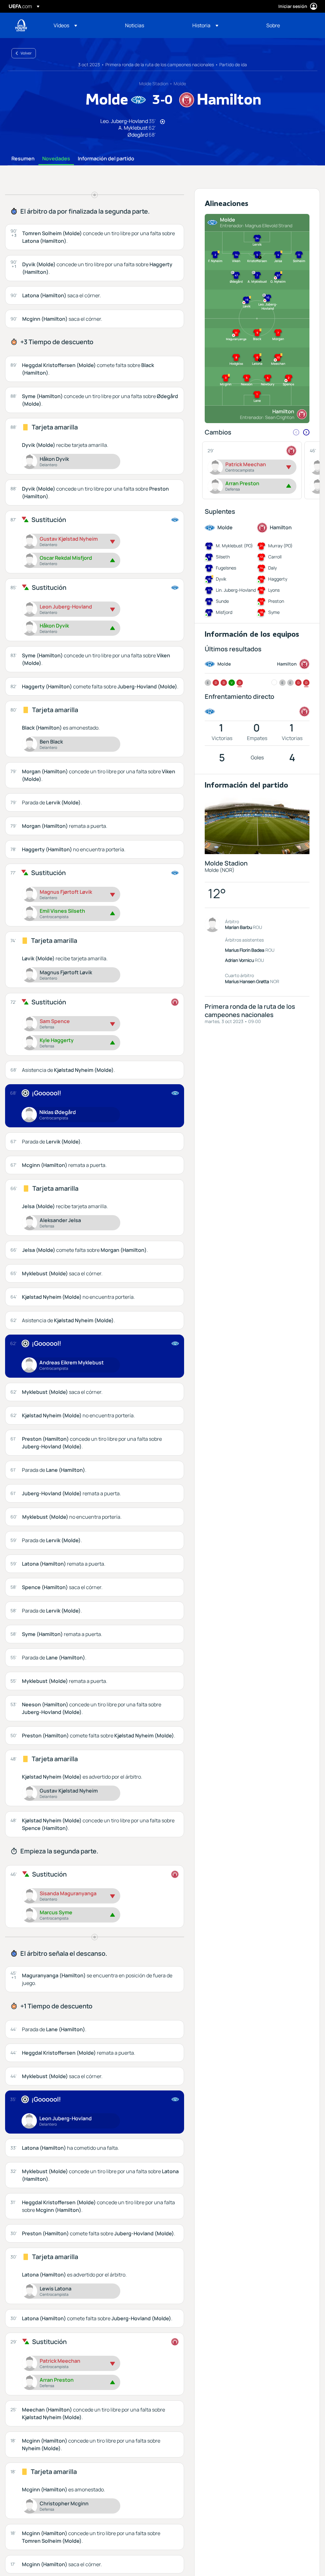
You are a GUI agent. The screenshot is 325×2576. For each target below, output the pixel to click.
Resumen (23, 159)
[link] (135, 25)
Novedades (56, 159)
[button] (65, 25)
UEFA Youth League (21, 25)
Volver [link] (26, 53)
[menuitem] (81, 25)
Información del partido (106, 159)
